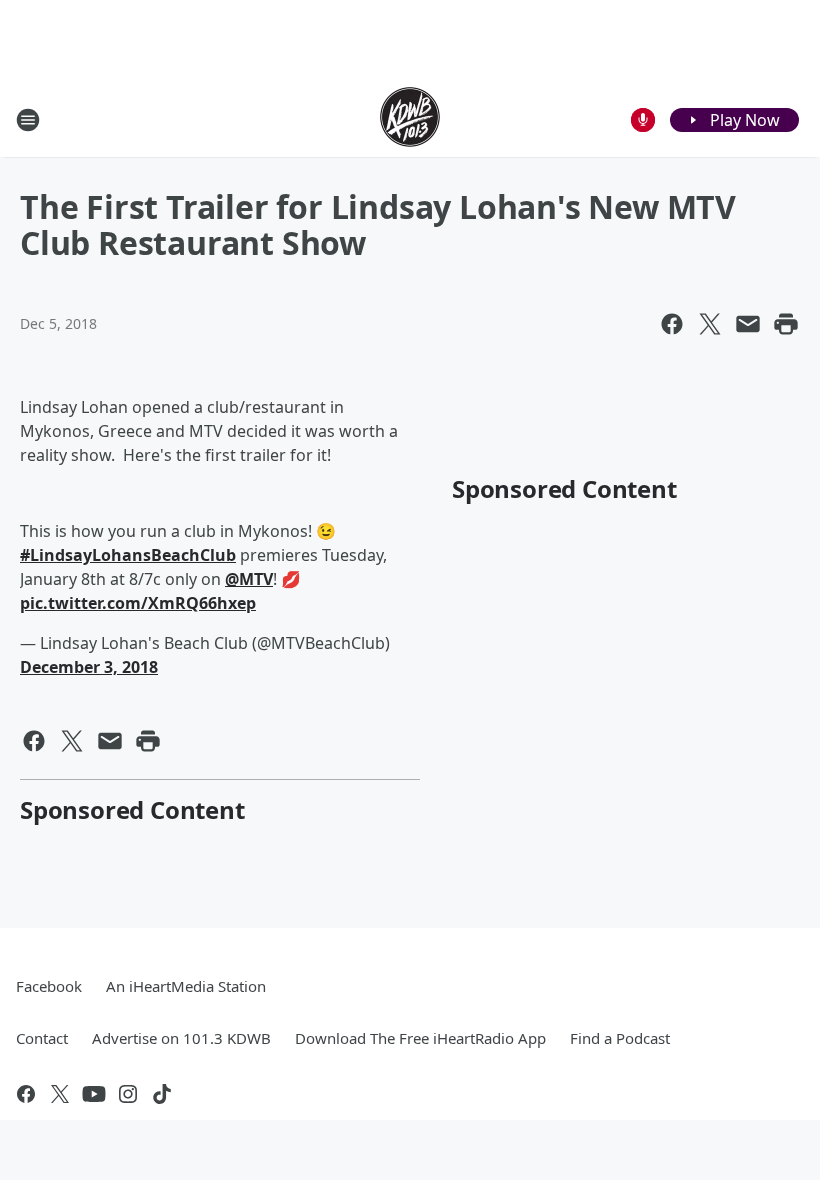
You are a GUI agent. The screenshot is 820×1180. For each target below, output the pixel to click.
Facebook (49, 986)
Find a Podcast (620, 1038)
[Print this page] (786, 324)
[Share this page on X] (710, 324)
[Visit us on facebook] (26, 1094)
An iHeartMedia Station (186, 986)
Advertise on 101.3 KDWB (181, 1038)
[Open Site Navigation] (28, 120)
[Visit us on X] (60, 1094)
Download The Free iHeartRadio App (420, 1038)
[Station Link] (410, 119)
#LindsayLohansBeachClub (128, 555)
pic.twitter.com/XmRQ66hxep (138, 603)
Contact (42, 1038)
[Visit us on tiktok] (162, 1094)
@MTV (249, 579)
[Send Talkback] (643, 120)
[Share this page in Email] (748, 324)
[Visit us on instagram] (128, 1094)
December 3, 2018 (89, 667)
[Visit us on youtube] (94, 1094)
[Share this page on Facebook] (672, 324)
